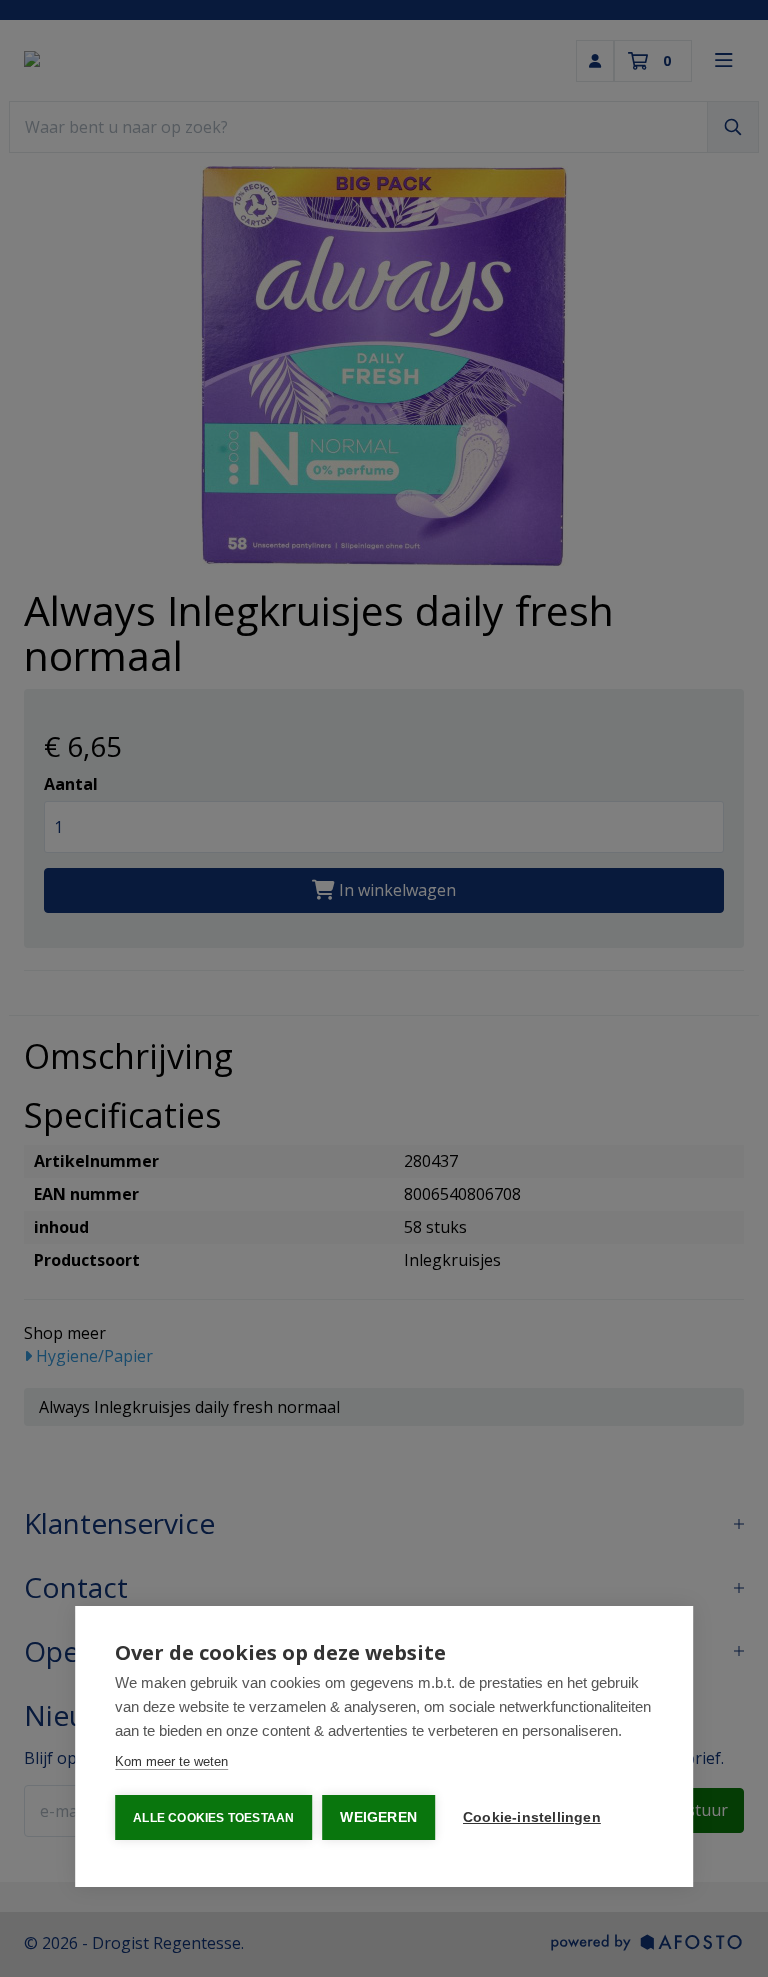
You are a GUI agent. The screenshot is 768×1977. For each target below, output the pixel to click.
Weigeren (378, 1817)
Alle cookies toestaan (213, 1818)
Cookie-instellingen (532, 1817)
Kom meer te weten (171, 1761)
